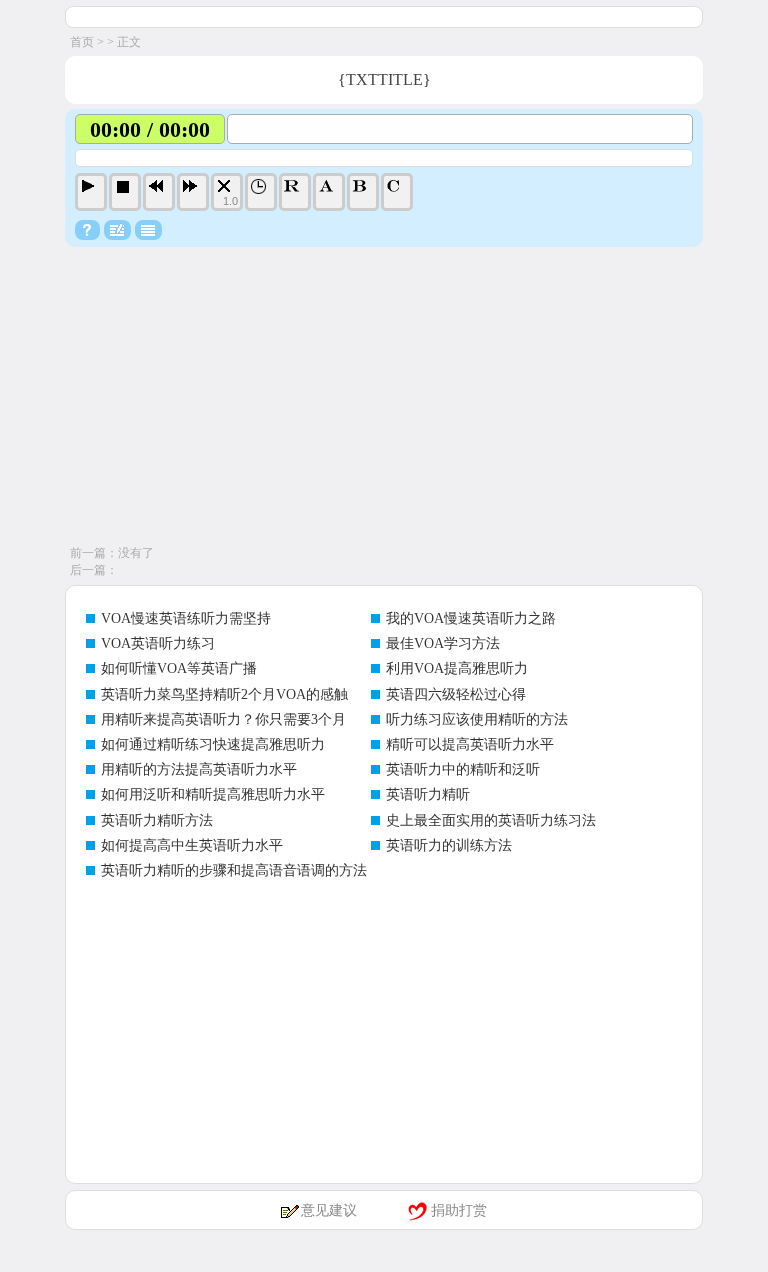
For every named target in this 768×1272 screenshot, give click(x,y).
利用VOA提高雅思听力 (457, 668)
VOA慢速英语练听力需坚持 (186, 618)
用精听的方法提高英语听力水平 (199, 769)
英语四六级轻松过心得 (456, 694)
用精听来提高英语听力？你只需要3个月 (223, 719)
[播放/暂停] (91, 192)
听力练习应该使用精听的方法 (477, 719)
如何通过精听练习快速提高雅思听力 (213, 744)
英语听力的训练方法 (449, 845)
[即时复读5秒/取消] (295, 192)
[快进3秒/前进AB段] (193, 192)
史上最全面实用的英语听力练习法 (491, 820)
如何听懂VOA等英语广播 (179, 668)
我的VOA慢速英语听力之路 (471, 618)
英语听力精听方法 (157, 820)
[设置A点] (329, 192)
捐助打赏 (459, 1210)
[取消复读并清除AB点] (397, 192)
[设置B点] (363, 192)
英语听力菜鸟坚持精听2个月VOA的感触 (224, 694)
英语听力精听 (428, 794)
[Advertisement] (384, 397)
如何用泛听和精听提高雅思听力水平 (213, 794)
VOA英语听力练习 (158, 643)
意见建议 (329, 1210)
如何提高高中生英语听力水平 (192, 845)
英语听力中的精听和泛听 (463, 769)
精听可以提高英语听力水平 (470, 744)
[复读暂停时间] (261, 192)
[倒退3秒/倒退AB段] (159, 192)
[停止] (125, 192)
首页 (82, 42)
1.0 (230, 201)
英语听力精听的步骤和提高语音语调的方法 (234, 870)
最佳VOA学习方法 (443, 643)
